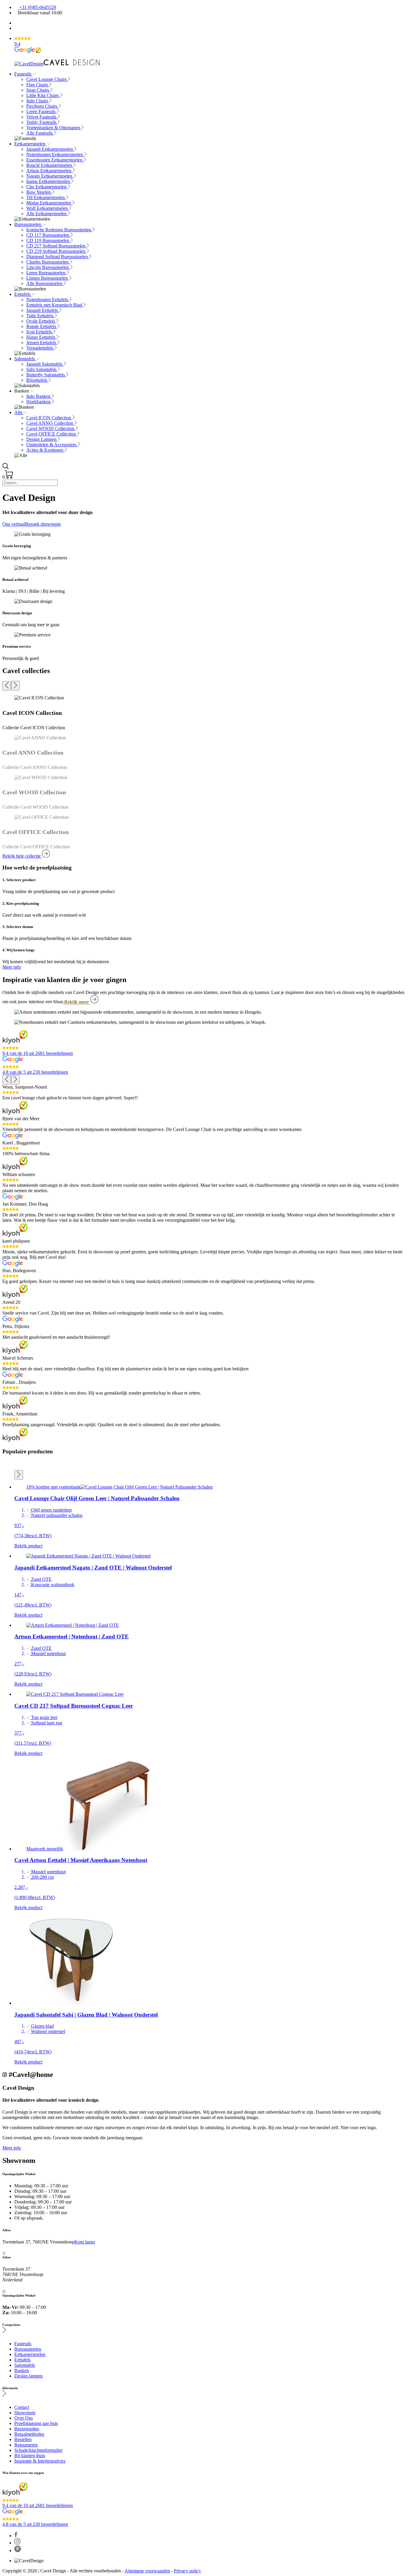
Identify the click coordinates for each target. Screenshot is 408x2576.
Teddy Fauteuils (42, 122)
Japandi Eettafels (43, 310)
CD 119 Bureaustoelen (48, 240)
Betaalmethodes (29, 2434)
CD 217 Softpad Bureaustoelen (56, 246)
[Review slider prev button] (7, 1080)
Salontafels (25, 359)
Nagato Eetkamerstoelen (50, 176)
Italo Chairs (38, 101)
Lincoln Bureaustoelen (48, 267)
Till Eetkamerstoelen (46, 197)
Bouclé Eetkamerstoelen (50, 165)
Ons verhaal (14, 524)
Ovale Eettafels (41, 321)
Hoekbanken (39, 402)
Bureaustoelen (28, 224)
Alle (19, 412)
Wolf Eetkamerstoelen (48, 208)
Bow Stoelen (39, 192)
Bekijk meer (77, 1002)
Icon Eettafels (40, 332)
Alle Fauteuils (40, 133)
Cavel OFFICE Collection (52, 434)
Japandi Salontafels (45, 364)
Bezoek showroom (43, 524)
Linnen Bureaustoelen (48, 278)
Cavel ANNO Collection (50, 423)
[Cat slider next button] (15, 686)
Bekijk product (28, 1546)
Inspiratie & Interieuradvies (40, 2461)
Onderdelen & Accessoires (52, 445)
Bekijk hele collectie (22, 856)
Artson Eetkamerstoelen (49, 171)
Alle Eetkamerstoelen (47, 214)
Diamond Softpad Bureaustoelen (58, 257)
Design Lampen (42, 439)
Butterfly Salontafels (46, 375)
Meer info (12, 967)
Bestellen (23, 2439)
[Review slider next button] (15, 1080)
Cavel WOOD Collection (51, 428)
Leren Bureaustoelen (46, 273)
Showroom (25, 2413)
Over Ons (24, 2418)
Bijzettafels (37, 380)
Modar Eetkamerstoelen (49, 203)
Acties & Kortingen (45, 450)
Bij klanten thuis (30, 2456)
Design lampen (29, 2376)
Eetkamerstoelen (30, 144)
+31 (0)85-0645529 (37, 7)
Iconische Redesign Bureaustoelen (59, 230)
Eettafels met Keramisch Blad (55, 305)
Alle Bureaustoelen (45, 283)
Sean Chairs (38, 90)
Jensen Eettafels (42, 343)
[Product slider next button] (19, 1475)
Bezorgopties (27, 2429)
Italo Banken (39, 396)
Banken (22, 2370)
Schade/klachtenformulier (38, 2450)
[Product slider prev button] (19, 1465)
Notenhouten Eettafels (48, 300)
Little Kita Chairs (43, 95)
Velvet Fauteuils (42, 117)
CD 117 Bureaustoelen (48, 235)
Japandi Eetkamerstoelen (50, 149)
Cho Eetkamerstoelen (47, 187)
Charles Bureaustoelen (48, 262)
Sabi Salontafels (42, 369)
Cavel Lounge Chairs (47, 79)
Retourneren (26, 2445)
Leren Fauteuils (42, 111)
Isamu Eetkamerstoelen (49, 181)
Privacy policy (187, 2571)
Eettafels (23, 294)
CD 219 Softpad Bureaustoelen (56, 251)
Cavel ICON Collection (49, 418)
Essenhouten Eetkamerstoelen (55, 160)
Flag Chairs (38, 85)
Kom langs (85, 2242)
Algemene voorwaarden (147, 2571)
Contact (22, 2407)
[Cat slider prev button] (7, 686)
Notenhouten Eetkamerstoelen (55, 154)
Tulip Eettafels (40, 316)
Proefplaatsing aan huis (36, 2423)
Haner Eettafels (41, 337)
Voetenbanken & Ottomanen (54, 128)
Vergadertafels (40, 348)
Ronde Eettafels (42, 326)
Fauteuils (23, 74)
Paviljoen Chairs (42, 106)
